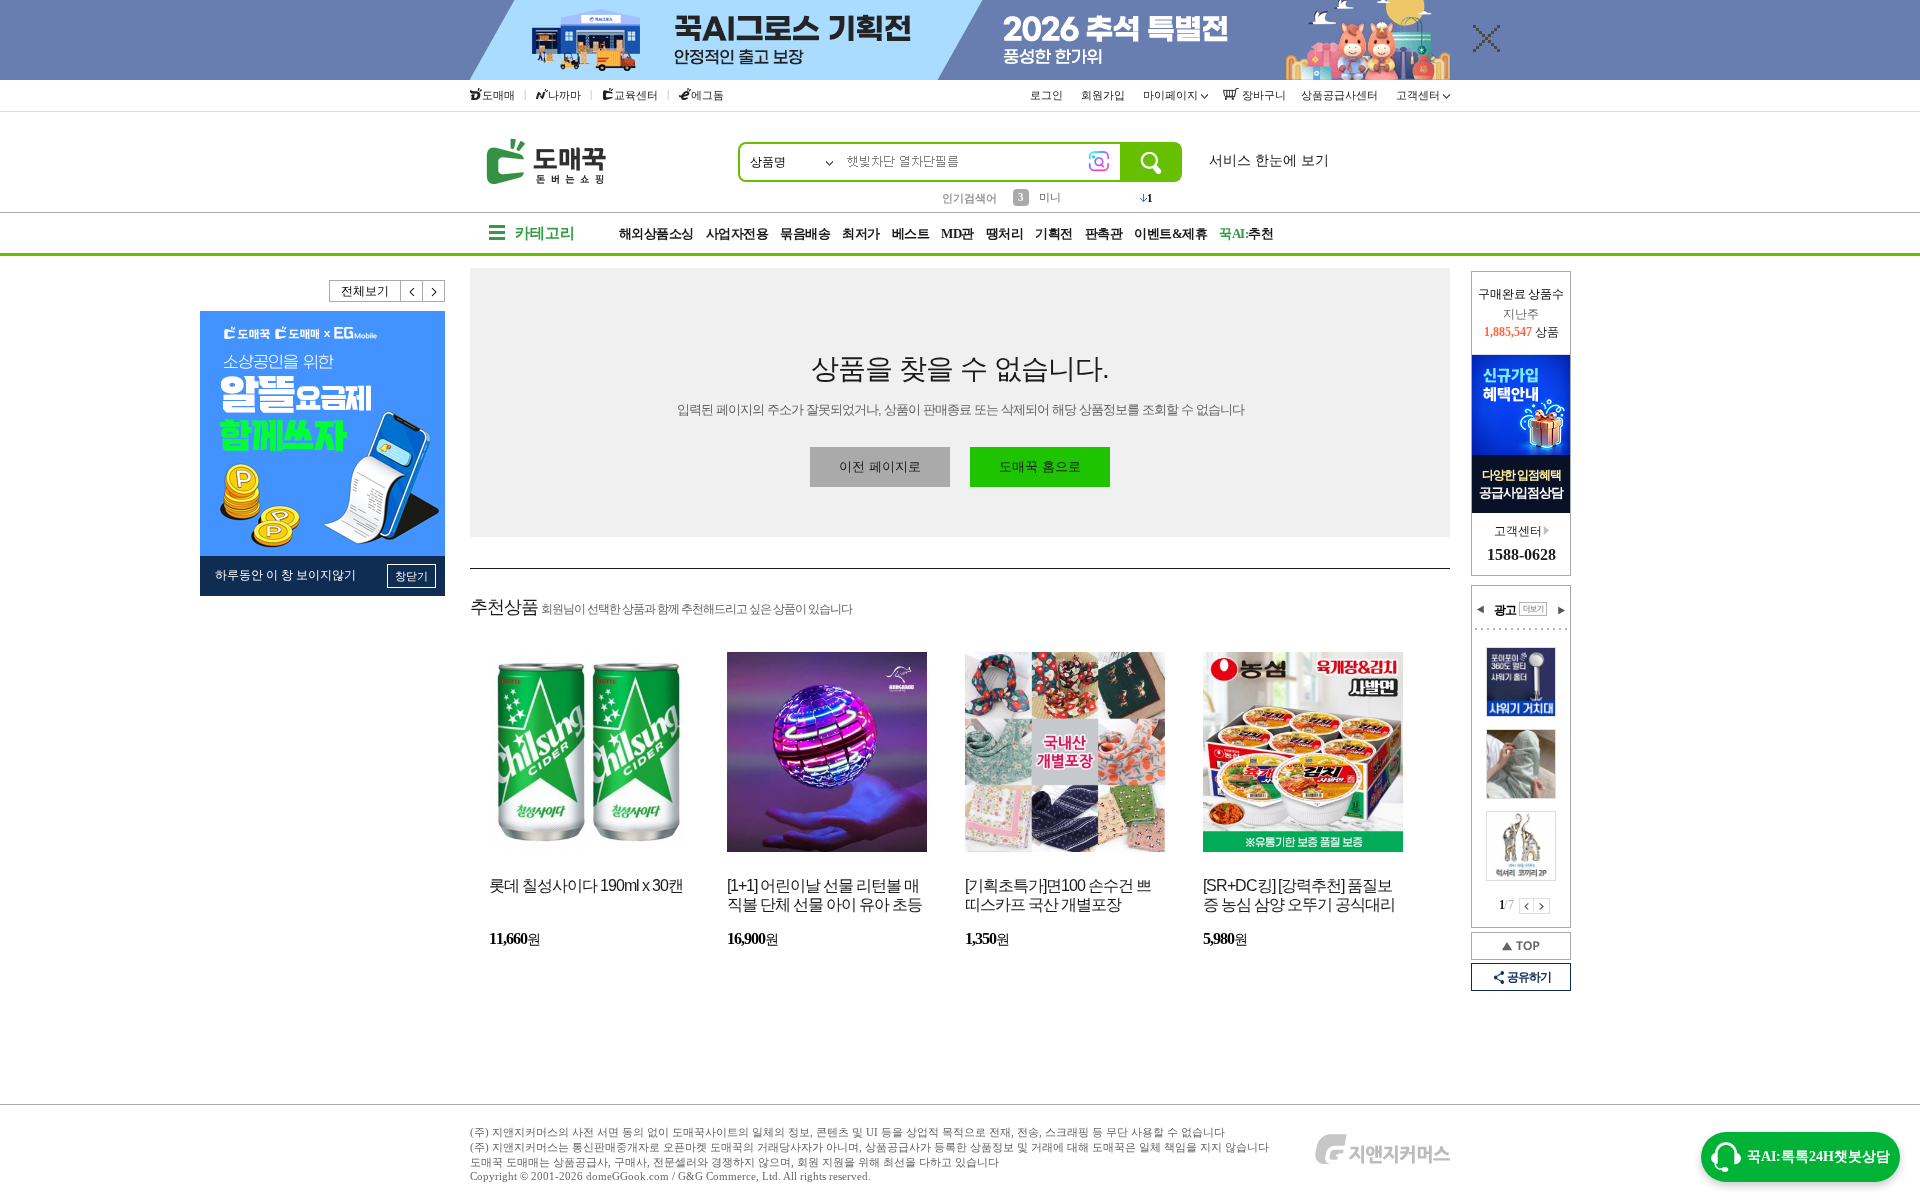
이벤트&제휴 (1170, 233)
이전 (412, 291)
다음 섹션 (1561, 610)
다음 (434, 291)
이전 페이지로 (880, 466)
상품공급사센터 (1341, 95)
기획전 (1054, 233)
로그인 (1048, 95)
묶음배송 (805, 233)
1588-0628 (1521, 554)
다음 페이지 (1542, 906)
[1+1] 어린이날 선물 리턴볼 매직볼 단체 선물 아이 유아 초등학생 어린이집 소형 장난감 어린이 (824, 896)
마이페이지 (1172, 95)
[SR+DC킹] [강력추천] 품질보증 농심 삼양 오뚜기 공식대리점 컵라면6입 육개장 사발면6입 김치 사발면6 (1299, 896)
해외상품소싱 (656, 233)
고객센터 (1419, 95)
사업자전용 (737, 233)
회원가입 (1104, 95)
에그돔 (707, 95)
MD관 (957, 233)
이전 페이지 (1526, 906)
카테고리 (545, 233)
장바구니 (1262, 95)
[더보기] (1533, 609)
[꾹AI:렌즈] (1099, 161)
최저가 (861, 233)
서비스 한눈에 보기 (1269, 160)
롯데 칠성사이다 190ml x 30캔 (586, 885)
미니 (1050, 197)
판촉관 (1104, 233)
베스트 (911, 233)
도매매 (498, 95)
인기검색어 (969, 198)
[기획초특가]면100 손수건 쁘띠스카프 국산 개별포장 (1058, 895)
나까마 (564, 95)
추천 (1246, 233)
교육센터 (636, 95)
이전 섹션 (1481, 610)
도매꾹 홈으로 (1040, 466)
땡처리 (1005, 233)
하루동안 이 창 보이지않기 (285, 575)
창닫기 (411, 576)
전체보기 (365, 291)
